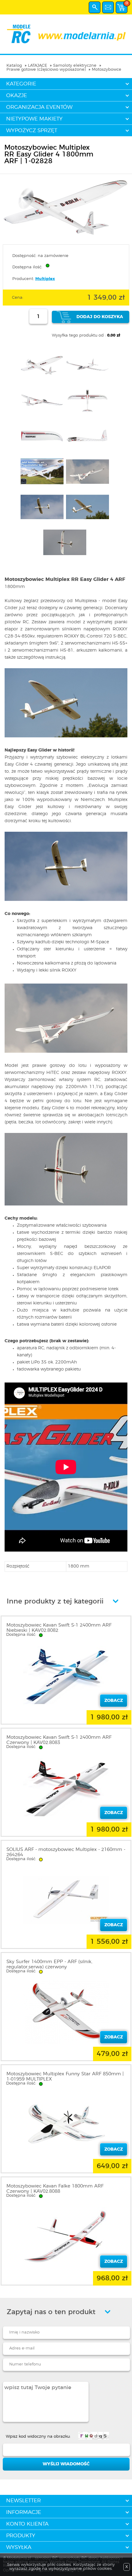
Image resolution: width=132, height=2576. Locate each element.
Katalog (14, 66)
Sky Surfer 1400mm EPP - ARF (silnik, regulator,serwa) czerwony (49, 1964)
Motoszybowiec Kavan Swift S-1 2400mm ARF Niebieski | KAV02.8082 (59, 1628)
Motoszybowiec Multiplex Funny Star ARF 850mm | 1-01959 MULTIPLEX (65, 2077)
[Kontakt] (108, 7)
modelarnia (66, 34)
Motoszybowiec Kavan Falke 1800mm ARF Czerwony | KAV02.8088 (55, 2189)
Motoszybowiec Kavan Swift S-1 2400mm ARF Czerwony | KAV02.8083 (59, 1740)
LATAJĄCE (37, 66)
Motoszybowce (107, 70)
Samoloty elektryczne (75, 66)
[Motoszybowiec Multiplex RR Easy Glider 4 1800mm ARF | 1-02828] (66, 236)
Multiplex (45, 279)
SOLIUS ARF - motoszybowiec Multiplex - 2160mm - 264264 (66, 1852)
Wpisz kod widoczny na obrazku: (38, 2437)
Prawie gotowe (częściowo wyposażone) (46, 70)
